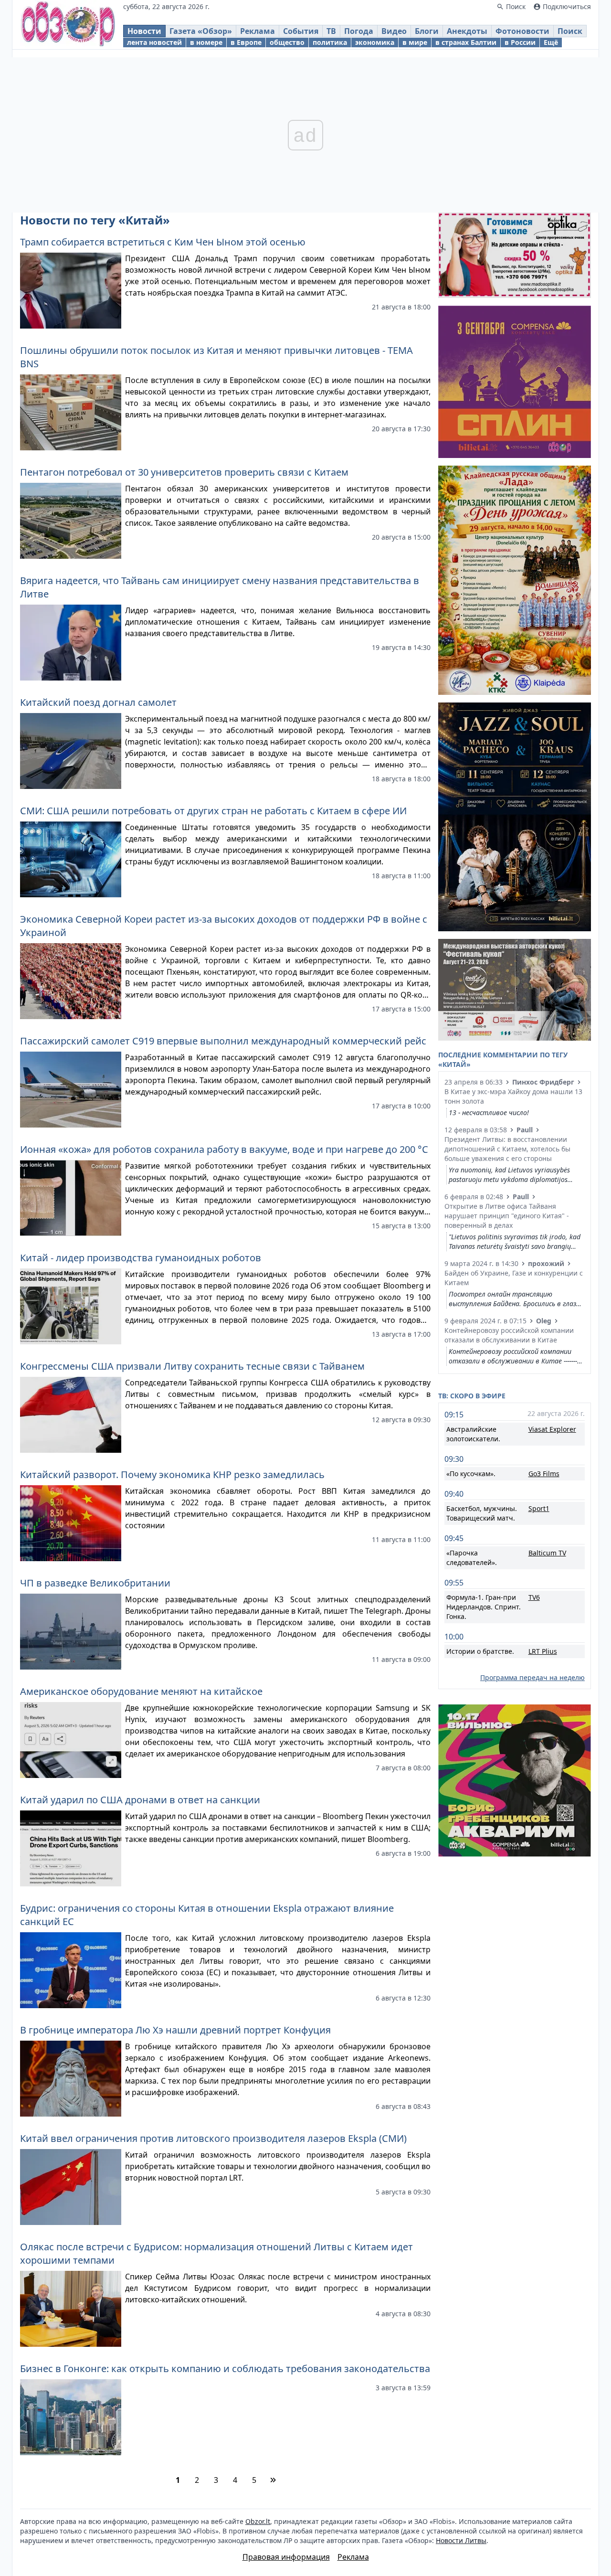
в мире (415, 42)
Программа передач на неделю (532, 1677)
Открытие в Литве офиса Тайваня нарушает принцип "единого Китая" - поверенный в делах (507, 1216)
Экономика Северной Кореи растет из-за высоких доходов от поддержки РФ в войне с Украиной (224, 926)
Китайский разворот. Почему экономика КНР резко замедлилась (172, 1474)
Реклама (258, 31)
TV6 (534, 1597)
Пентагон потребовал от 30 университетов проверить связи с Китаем (184, 472)
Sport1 (539, 1508)
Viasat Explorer (552, 1429)
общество (287, 42)
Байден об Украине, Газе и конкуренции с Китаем (514, 1278)
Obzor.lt (258, 2521)
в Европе (246, 42)
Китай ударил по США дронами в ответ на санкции (140, 1800)
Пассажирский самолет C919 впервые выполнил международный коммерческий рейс (223, 1041)
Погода (359, 31)
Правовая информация (286, 2557)
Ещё (551, 42)
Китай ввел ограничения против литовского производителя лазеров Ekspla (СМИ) (213, 2138)
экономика (375, 42)
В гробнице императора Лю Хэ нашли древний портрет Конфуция (175, 2030)
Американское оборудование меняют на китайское (141, 1691)
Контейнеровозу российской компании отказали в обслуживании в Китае (509, 1335)
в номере (206, 42)
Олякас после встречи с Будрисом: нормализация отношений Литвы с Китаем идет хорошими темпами (216, 2253)
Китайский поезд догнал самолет (98, 702)
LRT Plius (543, 1651)
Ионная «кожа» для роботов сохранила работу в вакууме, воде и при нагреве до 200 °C (224, 1149)
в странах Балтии (466, 42)
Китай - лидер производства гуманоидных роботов (141, 1258)
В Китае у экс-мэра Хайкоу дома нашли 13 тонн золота (513, 1096)
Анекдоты (467, 31)
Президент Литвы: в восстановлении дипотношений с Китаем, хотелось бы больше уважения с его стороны (507, 1149)
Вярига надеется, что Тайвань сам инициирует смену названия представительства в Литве (220, 587)
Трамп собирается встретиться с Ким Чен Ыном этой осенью (163, 242)
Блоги (427, 31)
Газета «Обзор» (201, 31)
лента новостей (154, 42)
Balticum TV (547, 1553)
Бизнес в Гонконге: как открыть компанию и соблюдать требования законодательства (225, 2368)
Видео (394, 31)
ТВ (331, 31)
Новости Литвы (461, 2540)
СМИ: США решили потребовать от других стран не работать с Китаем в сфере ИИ (213, 811)
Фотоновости (522, 31)
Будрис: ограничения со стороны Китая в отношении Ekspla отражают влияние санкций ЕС (207, 1915)
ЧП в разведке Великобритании (95, 1583)
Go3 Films (544, 1474)
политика (330, 42)
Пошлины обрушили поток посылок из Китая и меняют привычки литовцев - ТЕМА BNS (216, 357)
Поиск (570, 31)
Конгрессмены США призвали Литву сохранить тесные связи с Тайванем (192, 1366)
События (301, 31)
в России (520, 42)
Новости (144, 31)
